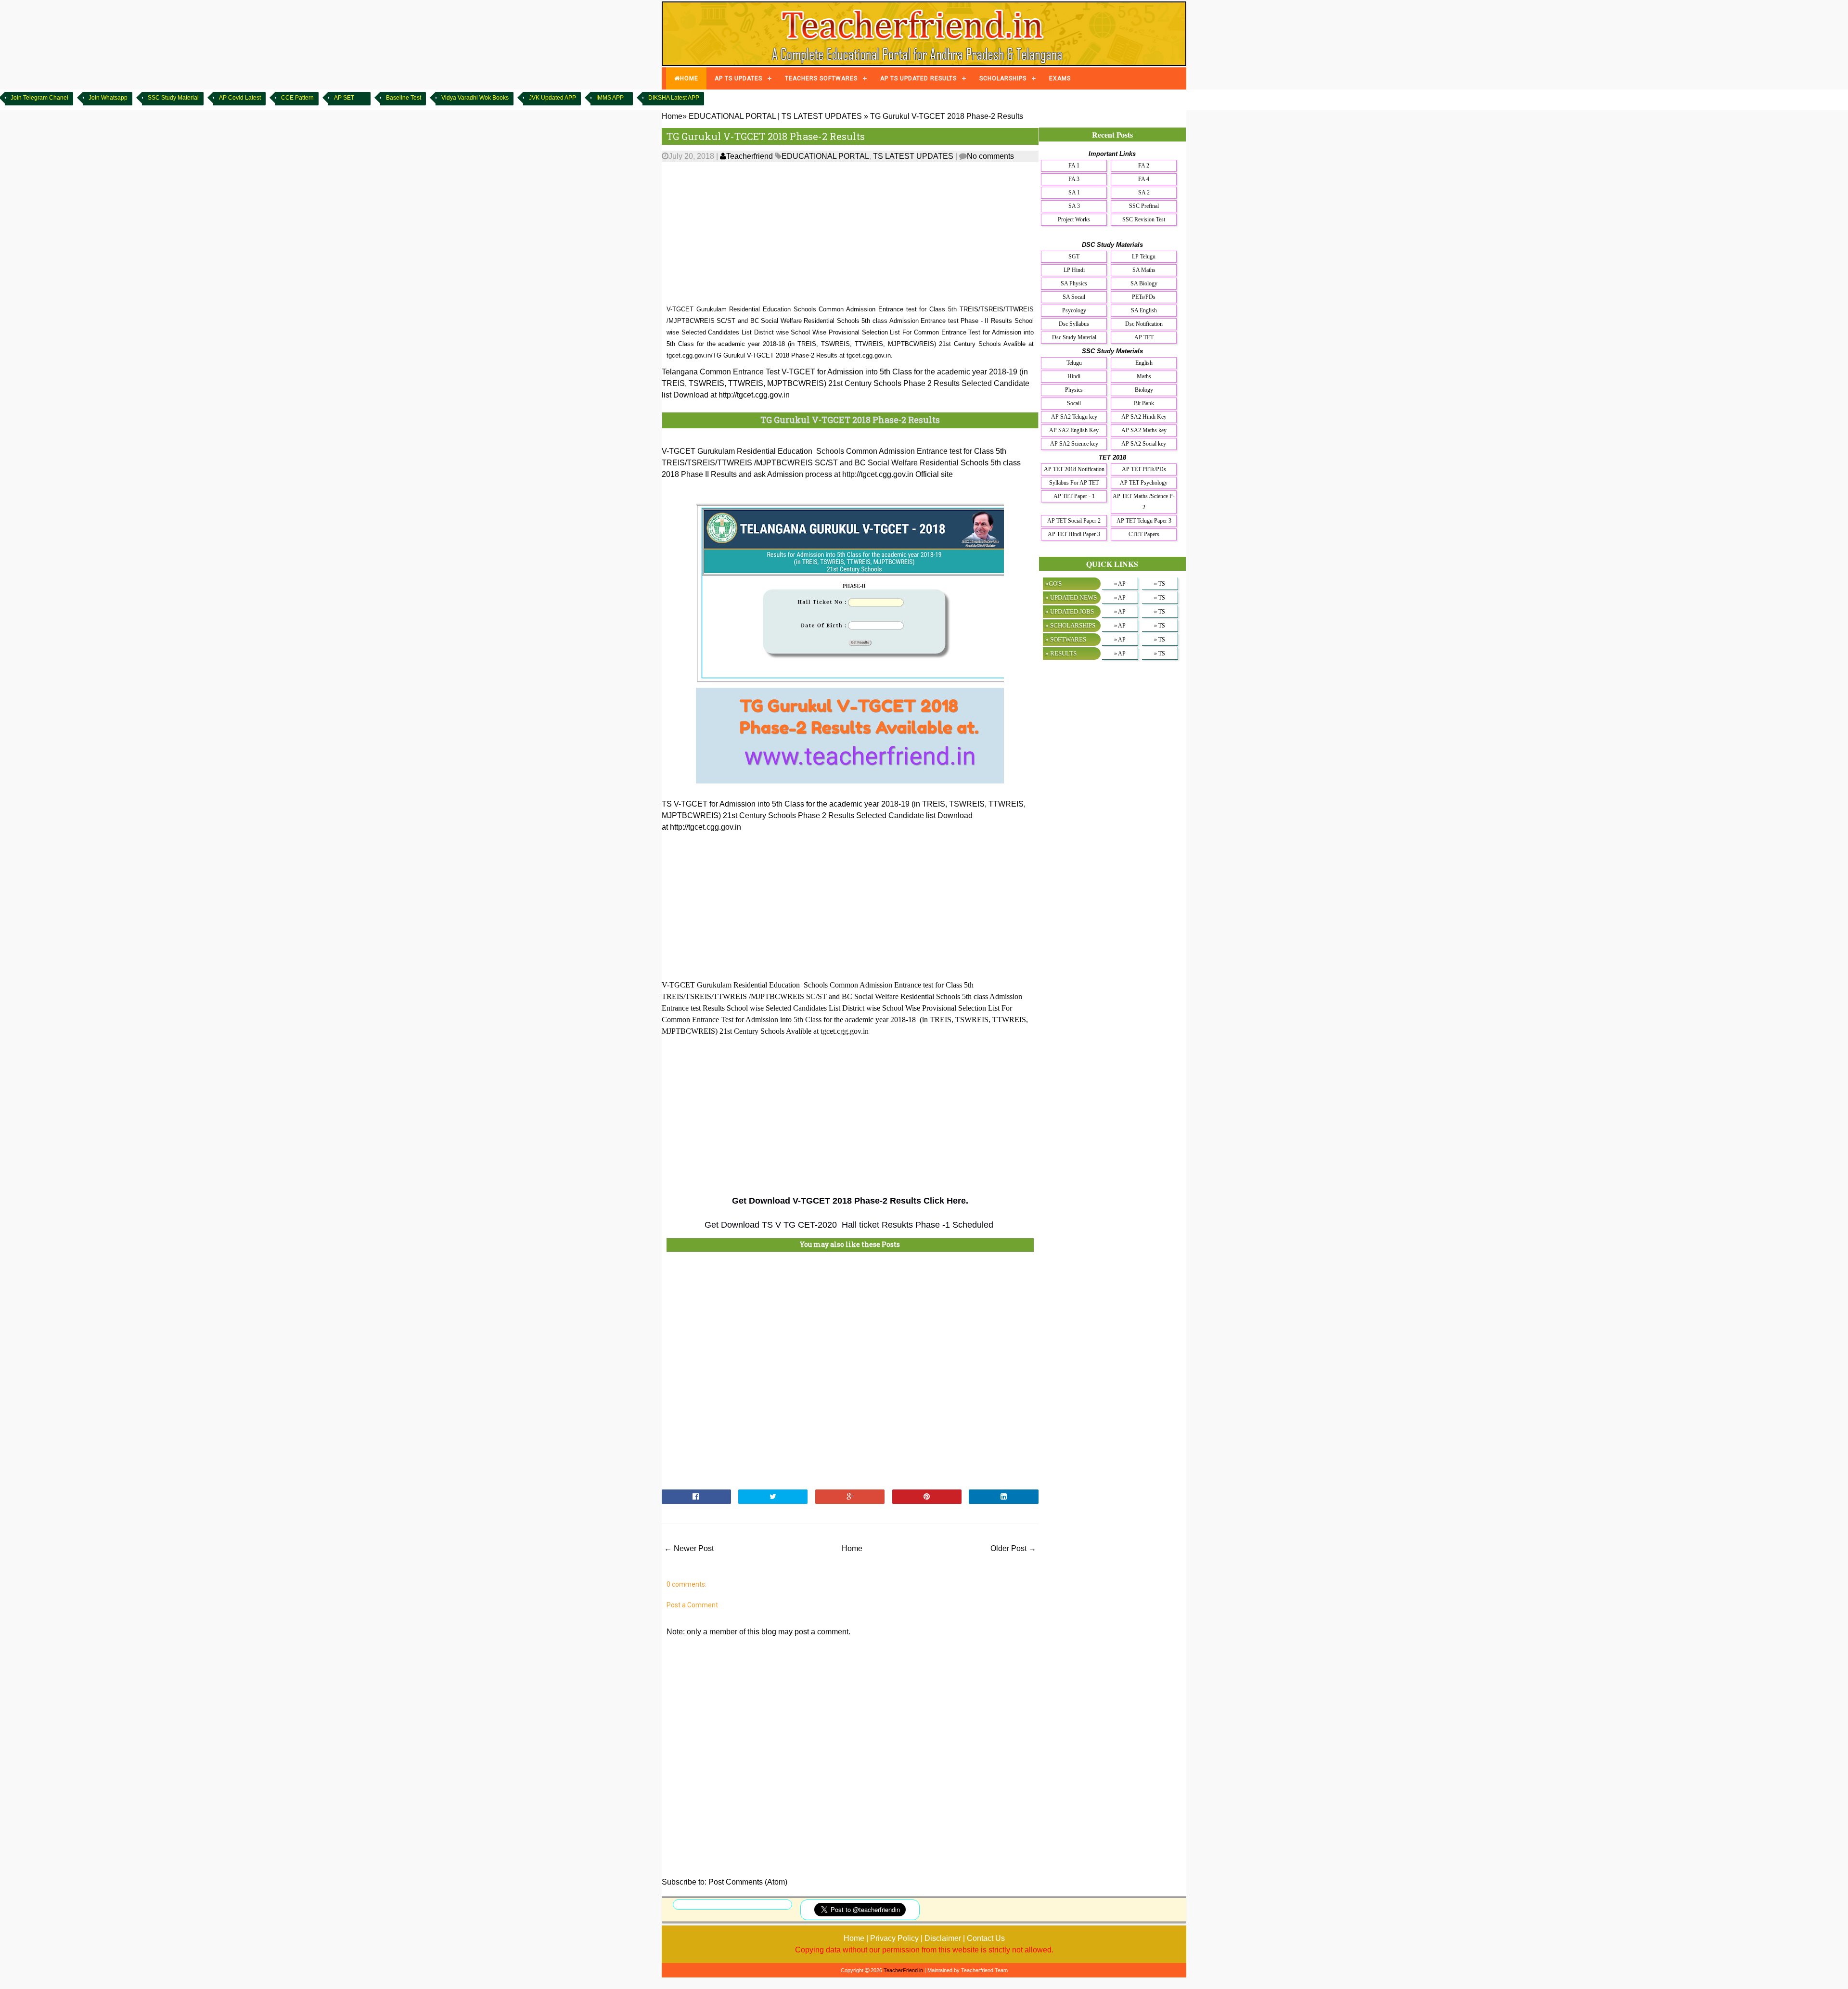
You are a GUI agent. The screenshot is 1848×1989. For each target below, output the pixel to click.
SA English (1144, 310)
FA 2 (1144, 166)
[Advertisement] (850, 234)
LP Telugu (1144, 257)
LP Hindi (1074, 270)
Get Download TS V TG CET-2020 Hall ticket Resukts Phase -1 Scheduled (850, 1225)
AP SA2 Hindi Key (1144, 417)
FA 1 (1074, 166)
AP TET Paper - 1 (1074, 496)
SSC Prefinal (1144, 206)
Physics (1074, 390)
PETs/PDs (1144, 297)
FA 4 (1144, 179)
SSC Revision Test (1144, 219)
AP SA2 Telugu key (1074, 417)
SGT (1074, 257)
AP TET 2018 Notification (1074, 469)
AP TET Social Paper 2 (1074, 521)
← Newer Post (689, 1548)
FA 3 (1074, 179)
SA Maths (1144, 270)
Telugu (1074, 363)
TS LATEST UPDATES (913, 156)
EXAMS (1060, 78)
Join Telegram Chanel (39, 98)
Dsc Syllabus (1074, 324)
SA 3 (1074, 206)
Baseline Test (404, 98)
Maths (1144, 376)
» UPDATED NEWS (1071, 597)
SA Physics (1074, 283)
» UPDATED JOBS (1070, 611)
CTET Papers (1144, 534)
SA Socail (1074, 297)
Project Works (1074, 219)
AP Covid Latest (240, 98)
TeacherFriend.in (903, 1970)
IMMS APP (610, 98)
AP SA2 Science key (1074, 444)
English (1144, 363)
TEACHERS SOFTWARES (821, 78)
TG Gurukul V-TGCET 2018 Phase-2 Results (766, 136)
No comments (990, 156)
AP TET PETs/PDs (1144, 469)
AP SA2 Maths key (1144, 430)
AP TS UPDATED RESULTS (918, 78)
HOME (689, 78)
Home (852, 1548)
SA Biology (1144, 283)
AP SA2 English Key (1074, 430)
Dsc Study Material (1074, 337)
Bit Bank (1144, 403)
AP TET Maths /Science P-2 (1144, 502)
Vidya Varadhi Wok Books (475, 98)
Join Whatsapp (108, 98)
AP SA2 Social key (1144, 444)
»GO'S (1053, 584)
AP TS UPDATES (738, 78)
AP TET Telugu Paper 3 (1144, 521)
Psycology (1074, 310)
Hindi (1074, 376)
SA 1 (1074, 192)
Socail (1074, 403)
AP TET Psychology (1144, 483)
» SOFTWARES (1066, 639)
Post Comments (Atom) (748, 1882)
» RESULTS (1061, 653)
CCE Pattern (297, 98)
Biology (1144, 390)
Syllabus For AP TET (1074, 483)
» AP (1120, 584)
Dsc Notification (1144, 324)
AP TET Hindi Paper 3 (1074, 534)
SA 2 (1144, 192)
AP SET (344, 98)
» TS (1160, 584)
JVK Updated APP (552, 98)
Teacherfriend (750, 156)
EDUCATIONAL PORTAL (825, 156)
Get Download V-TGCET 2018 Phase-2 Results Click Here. (850, 1201)
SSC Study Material (173, 98)
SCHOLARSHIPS (1003, 78)
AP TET (1144, 337)
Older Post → (1013, 1548)
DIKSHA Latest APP (674, 98)
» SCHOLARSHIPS (1070, 625)
